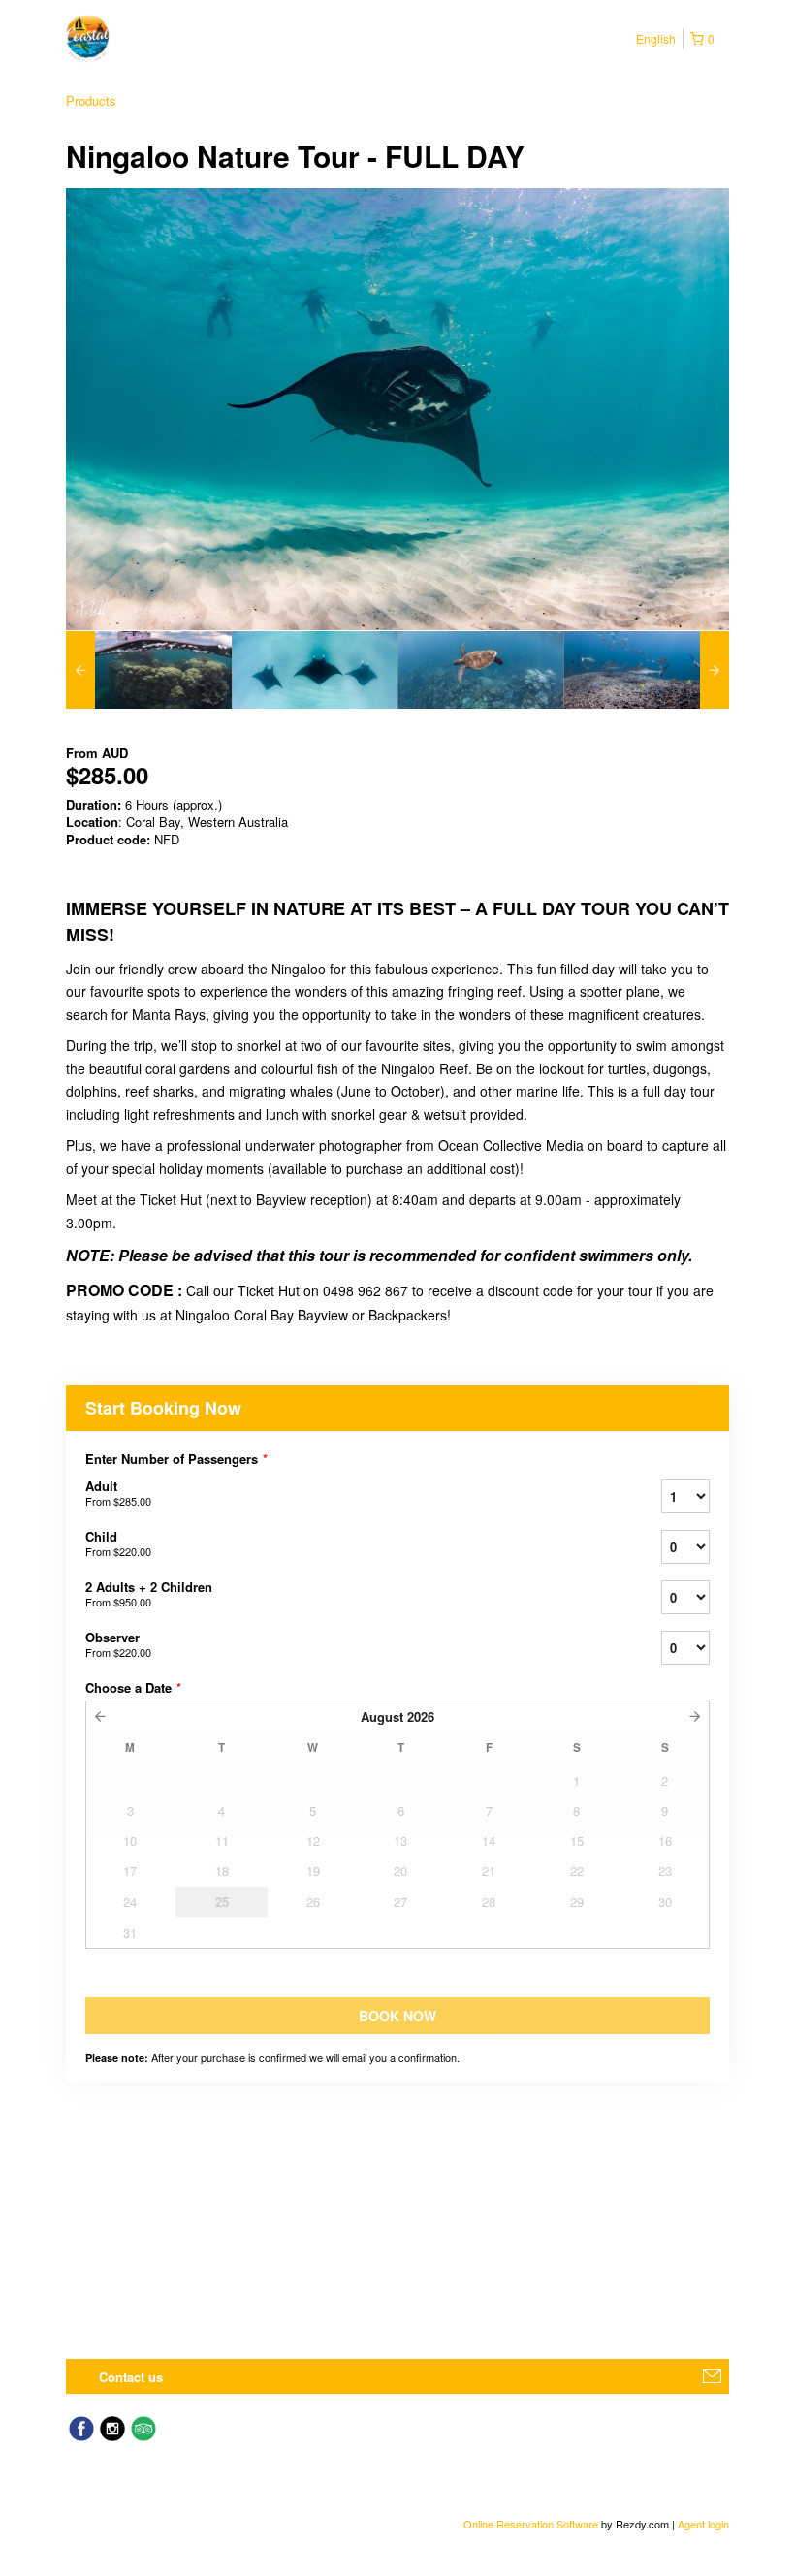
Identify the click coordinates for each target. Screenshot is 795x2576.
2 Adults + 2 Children (149, 1593)
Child (118, 1543)
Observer (118, 1644)
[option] (149, 670)
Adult (118, 1493)
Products (91, 100)
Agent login (703, 2524)
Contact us (131, 2377)
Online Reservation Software (531, 2524)
